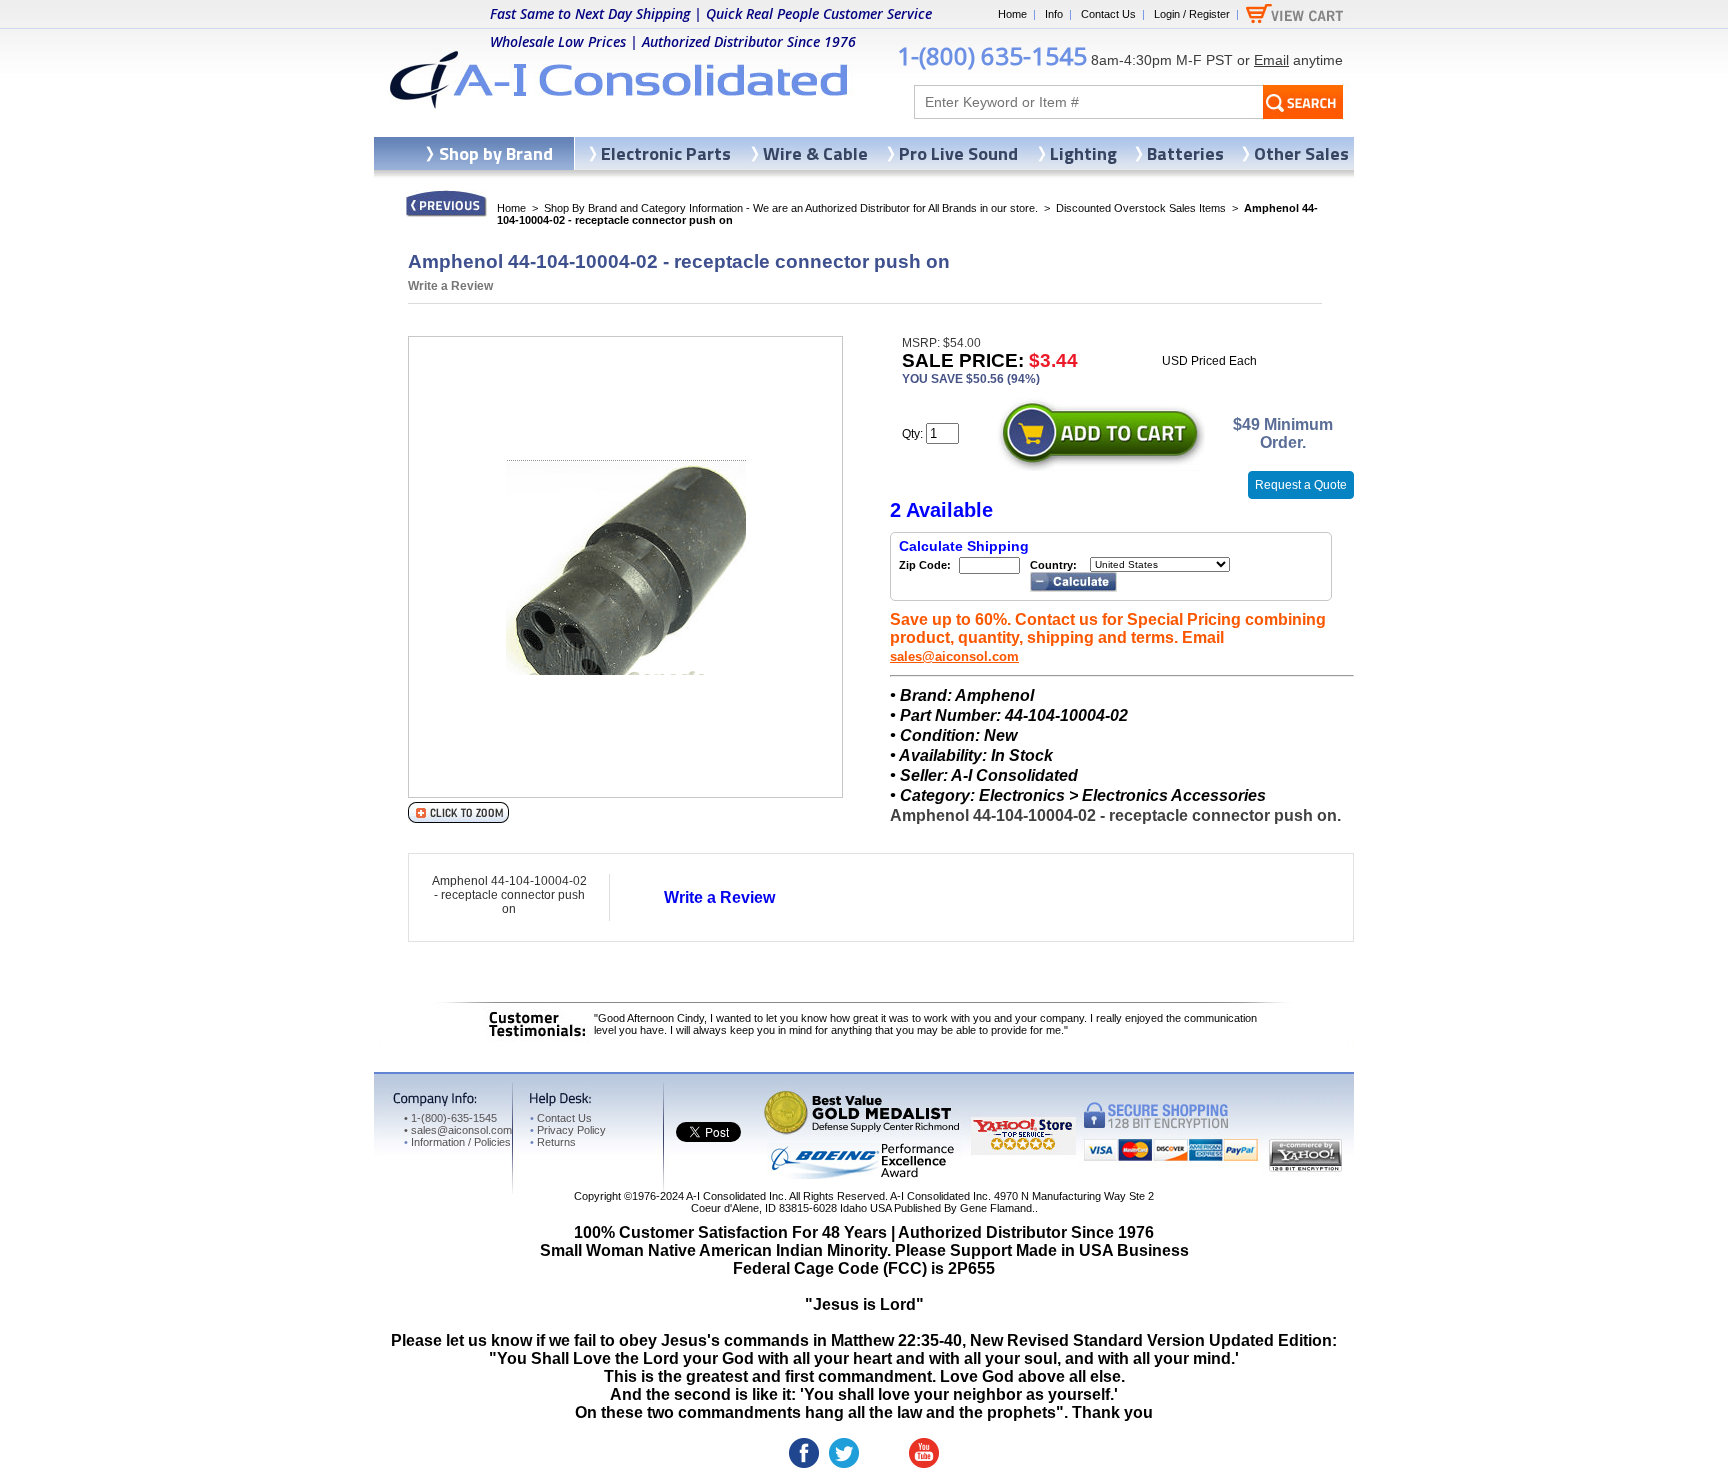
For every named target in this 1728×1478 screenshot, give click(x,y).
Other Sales (1301, 153)
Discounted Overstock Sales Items (1141, 208)
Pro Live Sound (958, 153)
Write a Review (450, 286)
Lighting (1083, 153)
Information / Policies (457, 1142)
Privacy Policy (568, 1130)
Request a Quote (1301, 485)
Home (1012, 14)
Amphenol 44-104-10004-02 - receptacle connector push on (509, 895)
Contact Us (1108, 14)
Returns (553, 1142)
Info (1054, 14)
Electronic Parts (666, 153)
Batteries (1185, 153)
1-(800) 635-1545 (992, 55)
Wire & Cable (815, 153)
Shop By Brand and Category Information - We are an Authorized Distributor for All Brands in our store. (791, 208)
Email (1271, 60)
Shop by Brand (496, 153)
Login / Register (1192, 14)
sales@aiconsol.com (954, 656)
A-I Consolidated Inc (735, 1196)
